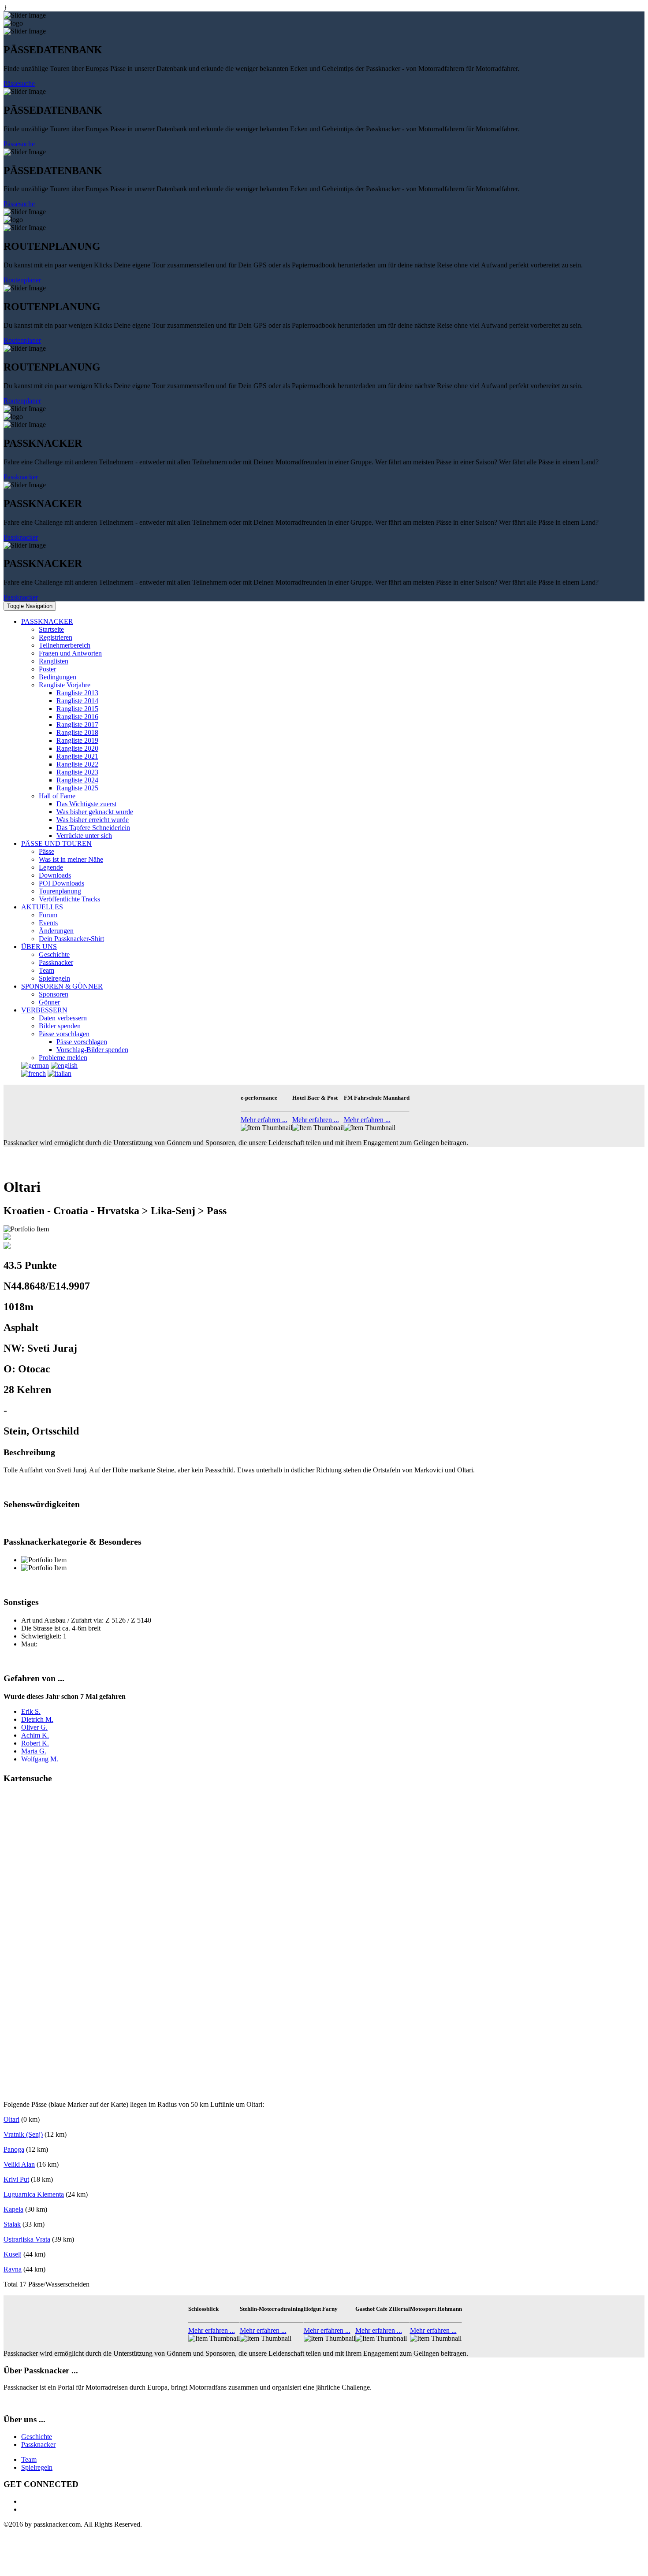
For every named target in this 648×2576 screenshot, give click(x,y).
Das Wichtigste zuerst (86, 804)
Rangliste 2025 (77, 788)
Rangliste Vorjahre (65, 685)
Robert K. (35, 1743)
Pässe (47, 851)
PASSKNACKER (47, 621)
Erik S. (31, 1711)
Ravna (13, 2269)
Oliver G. (34, 1727)
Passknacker (21, 477)
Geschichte (54, 954)
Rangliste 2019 (77, 740)
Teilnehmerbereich (65, 645)
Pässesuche (19, 83)
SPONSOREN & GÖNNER (62, 986)
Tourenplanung (60, 891)
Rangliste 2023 (77, 772)
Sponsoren (54, 994)
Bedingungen (58, 677)
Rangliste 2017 (77, 725)
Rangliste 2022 (77, 764)
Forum (48, 915)
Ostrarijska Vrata (27, 2239)
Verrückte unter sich (84, 836)
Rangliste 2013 (77, 693)
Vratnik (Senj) (23, 2134)
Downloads (55, 875)
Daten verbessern (63, 1018)
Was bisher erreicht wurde (93, 820)
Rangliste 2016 (77, 717)
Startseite (51, 629)
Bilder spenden (60, 1026)
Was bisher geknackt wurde (95, 812)
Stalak (12, 2224)
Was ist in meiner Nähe (71, 859)
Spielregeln (54, 978)
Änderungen (56, 931)
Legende (51, 867)
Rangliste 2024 (77, 780)
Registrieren (56, 637)
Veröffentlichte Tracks (69, 899)
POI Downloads (61, 883)
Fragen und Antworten (70, 653)
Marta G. (34, 1751)
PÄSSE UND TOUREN (56, 843)
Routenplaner (22, 280)
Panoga (14, 2149)
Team (47, 970)
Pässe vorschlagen (64, 1034)
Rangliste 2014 (77, 701)
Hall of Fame (57, 796)
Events (48, 923)
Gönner (49, 1002)
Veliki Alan (19, 2164)
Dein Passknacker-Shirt (71, 939)
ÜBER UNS (39, 947)
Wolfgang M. (40, 1759)
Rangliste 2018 (77, 732)
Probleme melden (63, 1058)
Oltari (11, 2119)
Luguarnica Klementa (34, 2194)
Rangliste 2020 (77, 748)
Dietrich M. (37, 1719)
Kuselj (13, 2254)
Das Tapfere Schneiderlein (93, 828)
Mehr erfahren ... (264, 1120)
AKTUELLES (42, 907)
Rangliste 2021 (77, 756)
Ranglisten (54, 661)
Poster (47, 669)
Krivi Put (16, 2179)
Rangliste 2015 (77, 709)
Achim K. (35, 1735)
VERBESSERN (44, 1010)
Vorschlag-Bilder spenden (92, 1050)
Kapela (13, 2209)
